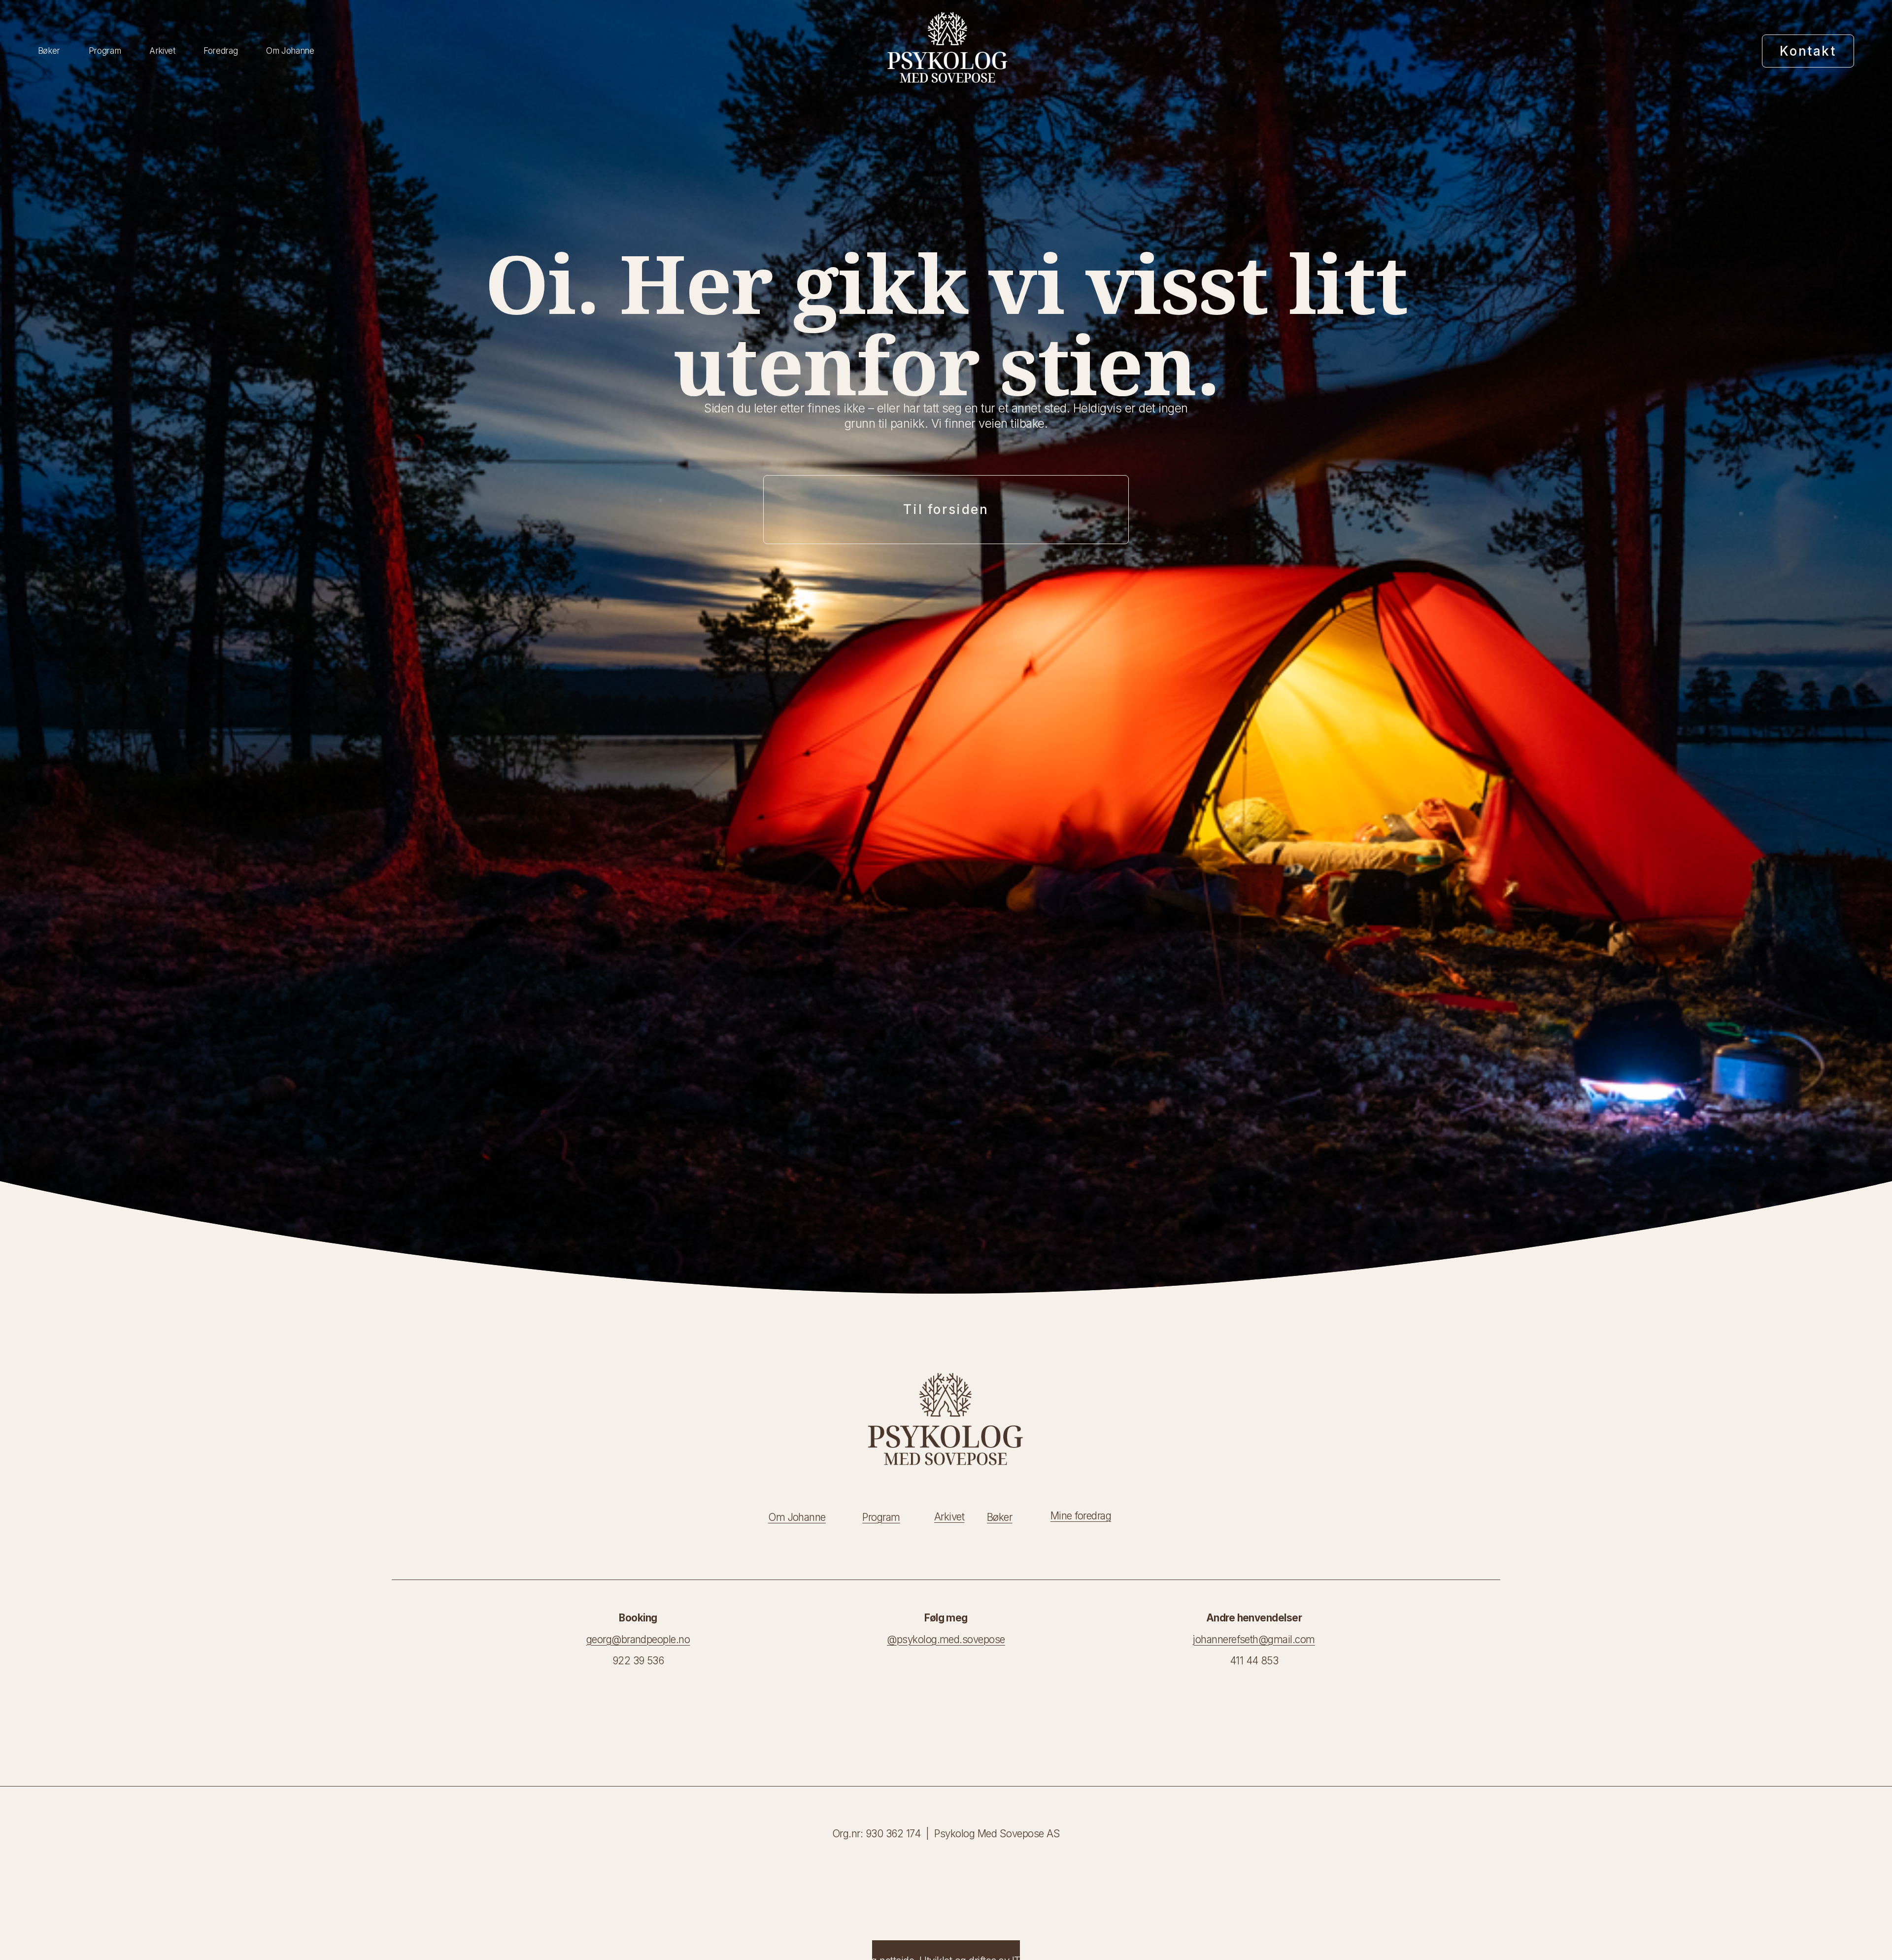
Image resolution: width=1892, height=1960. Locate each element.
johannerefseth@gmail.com (1254, 1639)
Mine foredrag (1081, 1516)
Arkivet (162, 51)
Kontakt (1808, 51)
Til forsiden (946, 509)
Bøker (49, 51)
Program (105, 51)
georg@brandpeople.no (638, 1639)
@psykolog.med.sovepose (946, 1639)
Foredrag (220, 51)
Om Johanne (290, 51)
